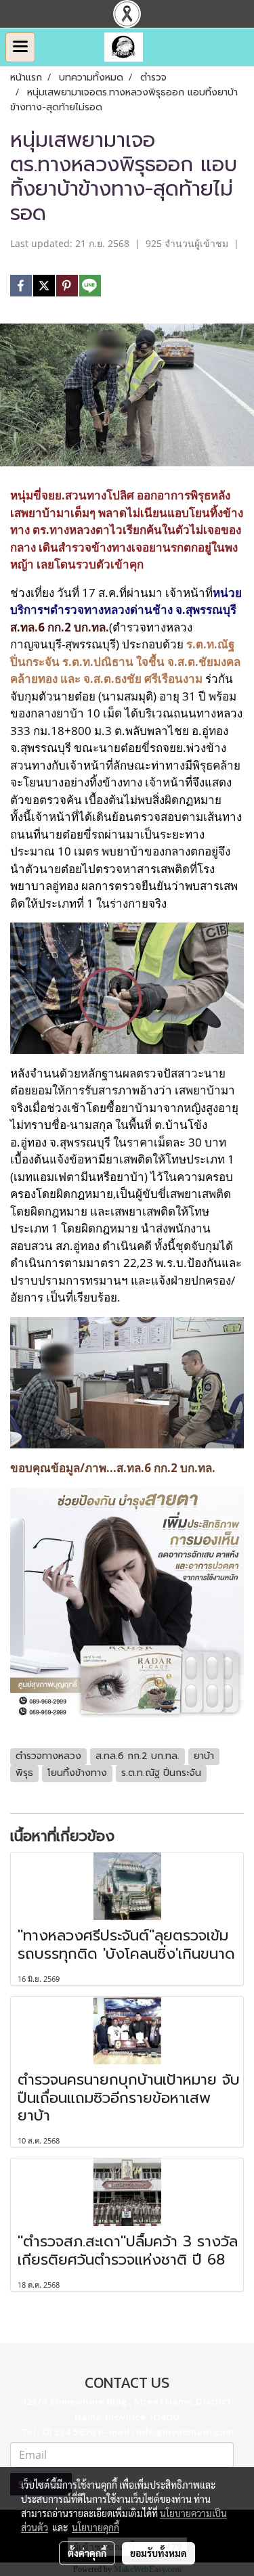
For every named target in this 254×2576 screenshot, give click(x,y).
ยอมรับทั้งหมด (158, 2553)
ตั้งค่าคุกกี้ (87, 2553)
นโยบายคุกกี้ (96, 2527)
